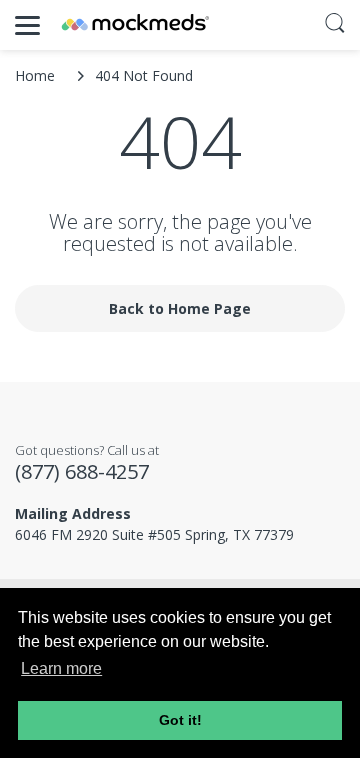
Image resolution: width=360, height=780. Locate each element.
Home (35, 75)
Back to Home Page (180, 308)
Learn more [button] (61, 668)
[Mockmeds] (135, 25)
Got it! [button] (180, 720)
